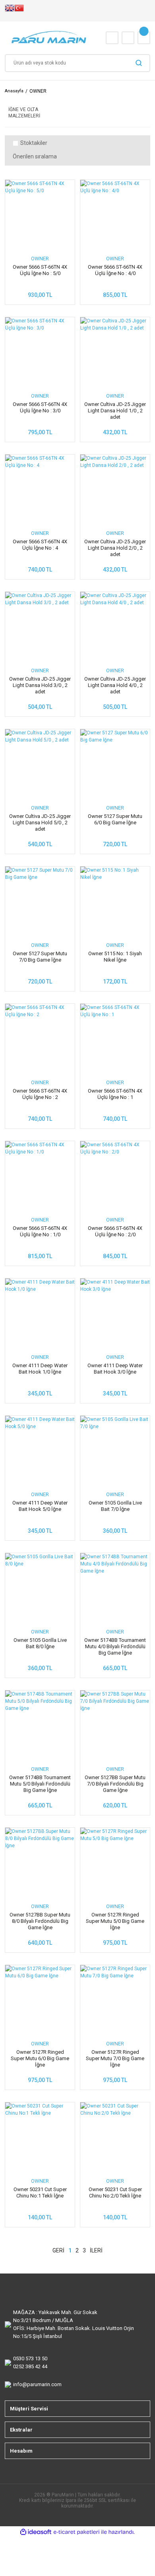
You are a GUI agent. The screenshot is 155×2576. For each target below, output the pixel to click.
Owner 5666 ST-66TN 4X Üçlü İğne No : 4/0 (115, 270)
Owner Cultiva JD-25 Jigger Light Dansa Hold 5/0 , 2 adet (40, 823)
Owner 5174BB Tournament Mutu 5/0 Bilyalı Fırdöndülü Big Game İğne (40, 1784)
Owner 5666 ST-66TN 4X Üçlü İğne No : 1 (115, 1094)
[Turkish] (19, 11)
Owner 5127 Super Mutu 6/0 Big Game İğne (115, 819)
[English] (10, 11)
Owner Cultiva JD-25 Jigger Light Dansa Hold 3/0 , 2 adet (40, 685)
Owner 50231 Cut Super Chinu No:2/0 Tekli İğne (115, 2193)
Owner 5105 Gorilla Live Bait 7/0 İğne (115, 1506)
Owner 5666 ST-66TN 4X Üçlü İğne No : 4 (40, 545)
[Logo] (49, 38)
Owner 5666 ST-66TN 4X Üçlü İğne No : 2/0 (115, 1231)
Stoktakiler (34, 143)
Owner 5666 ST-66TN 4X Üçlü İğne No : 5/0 (40, 270)
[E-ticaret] (77, 2532)
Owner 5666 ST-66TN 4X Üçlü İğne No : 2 (40, 1094)
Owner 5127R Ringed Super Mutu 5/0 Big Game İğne (115, 1921)
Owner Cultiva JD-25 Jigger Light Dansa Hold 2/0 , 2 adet (115, 548)
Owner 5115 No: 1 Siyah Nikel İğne (115, 957)
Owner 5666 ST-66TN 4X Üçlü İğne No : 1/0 (40, 1231)
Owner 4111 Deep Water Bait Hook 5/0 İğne (40, 1506)
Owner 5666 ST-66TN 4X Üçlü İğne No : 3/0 (40, 407)
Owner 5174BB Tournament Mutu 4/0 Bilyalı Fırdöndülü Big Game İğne (115, 1646)
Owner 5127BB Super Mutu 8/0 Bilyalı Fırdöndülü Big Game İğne (40, 1921)
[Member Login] (128, 38)
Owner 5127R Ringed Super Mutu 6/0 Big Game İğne (40, 2058)
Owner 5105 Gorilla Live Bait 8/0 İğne (40, 1643)
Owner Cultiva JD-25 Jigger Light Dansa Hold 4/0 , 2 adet (115, 685)
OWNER (38, 91)
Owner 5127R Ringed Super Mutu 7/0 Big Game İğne (115, 2058)
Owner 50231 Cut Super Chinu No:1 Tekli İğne (40, 2193)
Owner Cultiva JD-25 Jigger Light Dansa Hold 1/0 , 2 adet (115, 411)
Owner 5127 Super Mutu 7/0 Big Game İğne (40, 957)
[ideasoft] (36, 2532)
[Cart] (144, 38)
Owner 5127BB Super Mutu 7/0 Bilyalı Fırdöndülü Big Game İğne (115, 1784)
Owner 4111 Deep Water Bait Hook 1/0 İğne (40, 1369)
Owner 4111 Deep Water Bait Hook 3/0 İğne (115, 1369)
